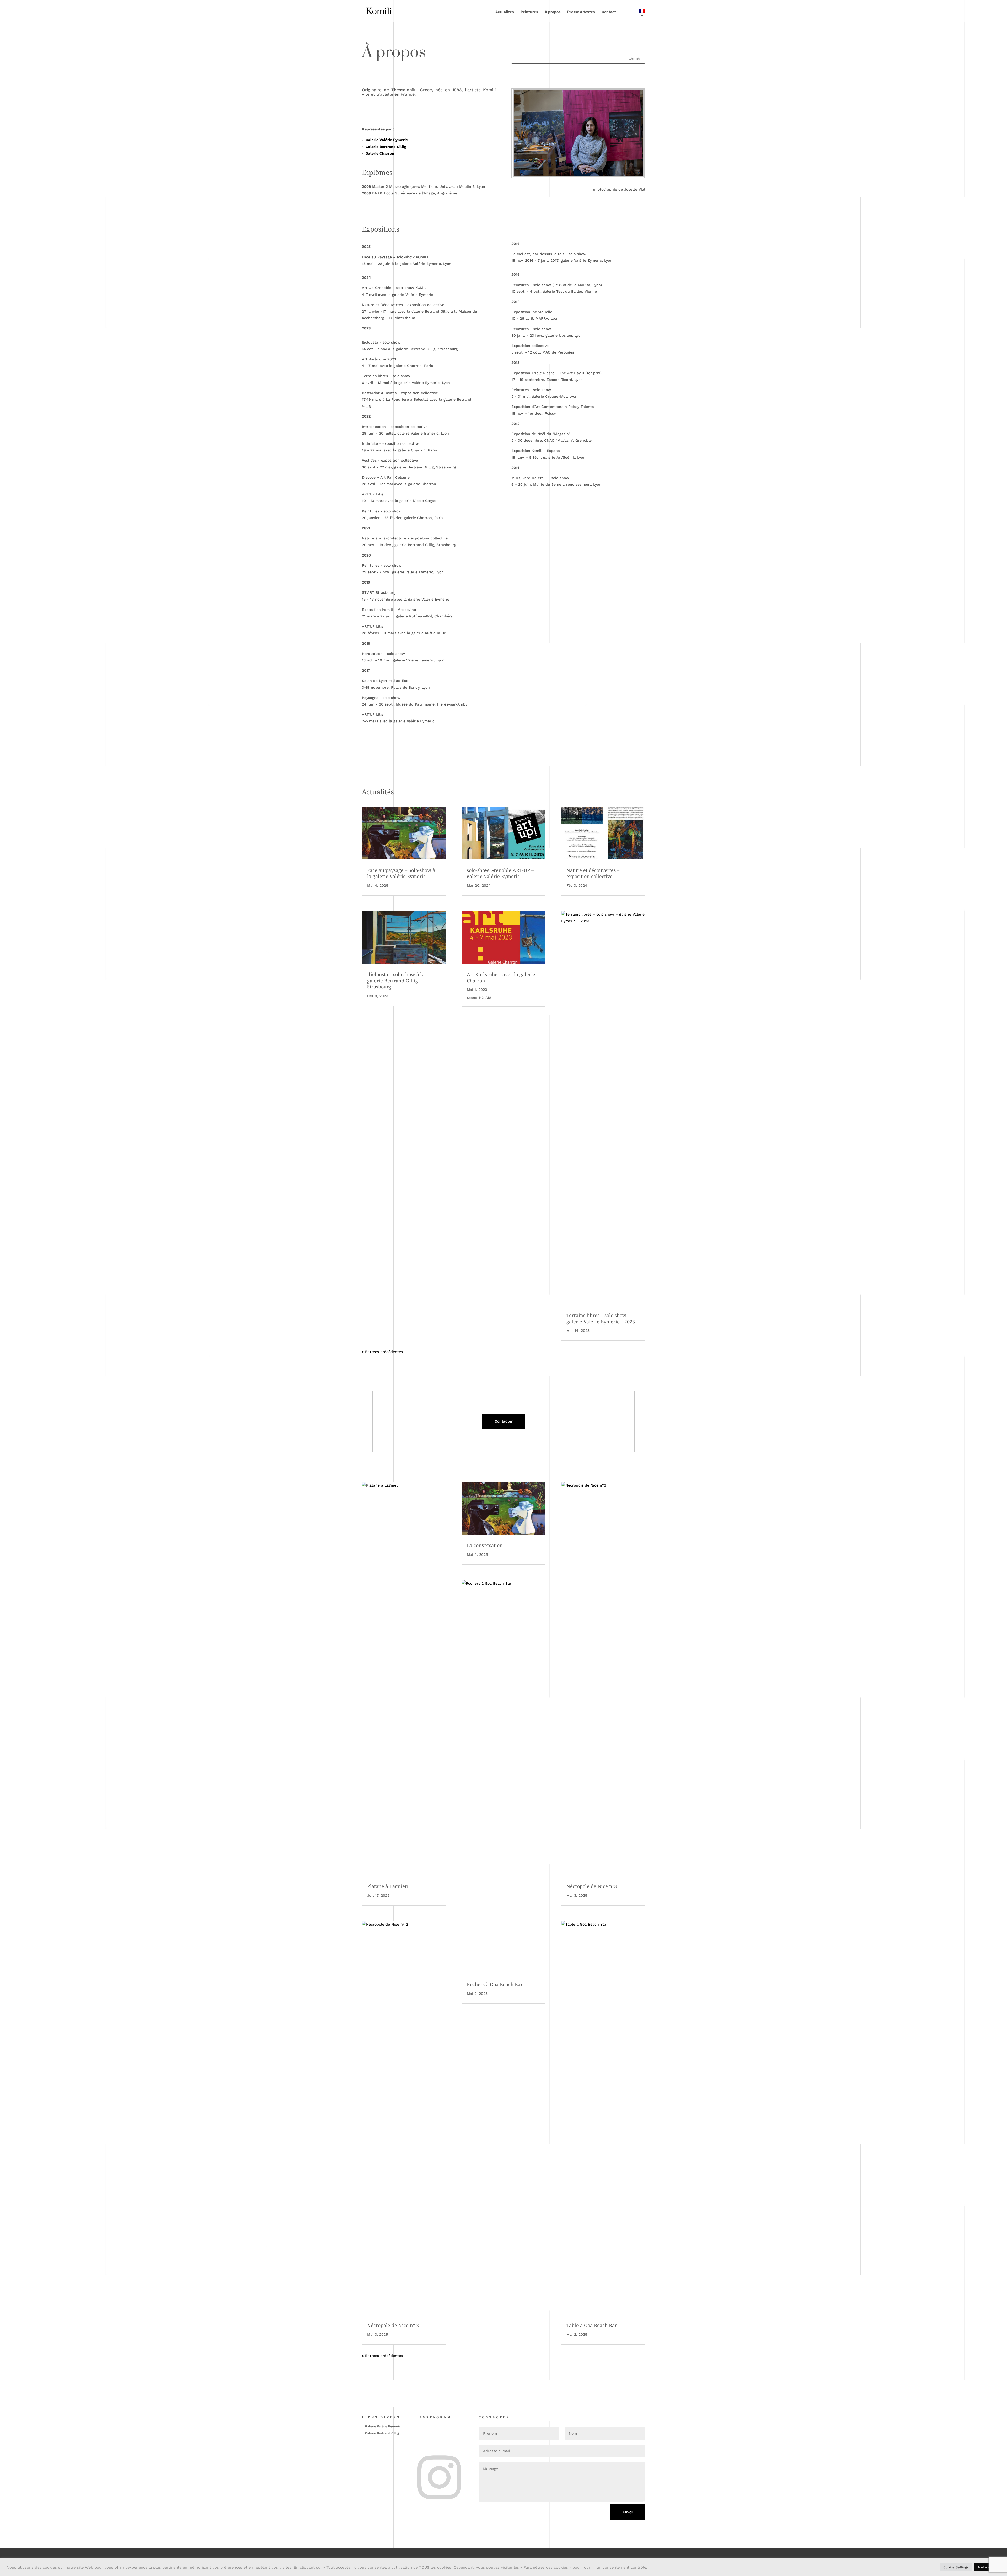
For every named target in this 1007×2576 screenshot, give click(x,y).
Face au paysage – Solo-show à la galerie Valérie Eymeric (401, 873)
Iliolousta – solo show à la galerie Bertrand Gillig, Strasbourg (396, 980)
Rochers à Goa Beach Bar (495, 1984)
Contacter (504, 1421)
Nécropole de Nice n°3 (592, 1886)
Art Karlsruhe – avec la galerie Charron (501, 977)
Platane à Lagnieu (387, 1886)
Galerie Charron (380, 153)
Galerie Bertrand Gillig (386, 147)
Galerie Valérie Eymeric (387, 140)
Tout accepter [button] (987, 2567)
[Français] (634, 15)
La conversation (485, 1545)
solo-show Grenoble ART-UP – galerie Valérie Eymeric (500, 873)
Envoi (628, 2512)
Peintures (529, 12)
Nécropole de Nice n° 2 (393, 2325)
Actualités (505, 12)
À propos (553, 12)
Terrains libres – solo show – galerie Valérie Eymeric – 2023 (601, 1318)
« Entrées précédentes (382, 1352)
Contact (609, 12)
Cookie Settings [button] (956, 2567)
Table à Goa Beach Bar (592, 2325)
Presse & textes (581, 12)
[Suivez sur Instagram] (422, 2459)
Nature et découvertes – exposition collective (593, 873)
